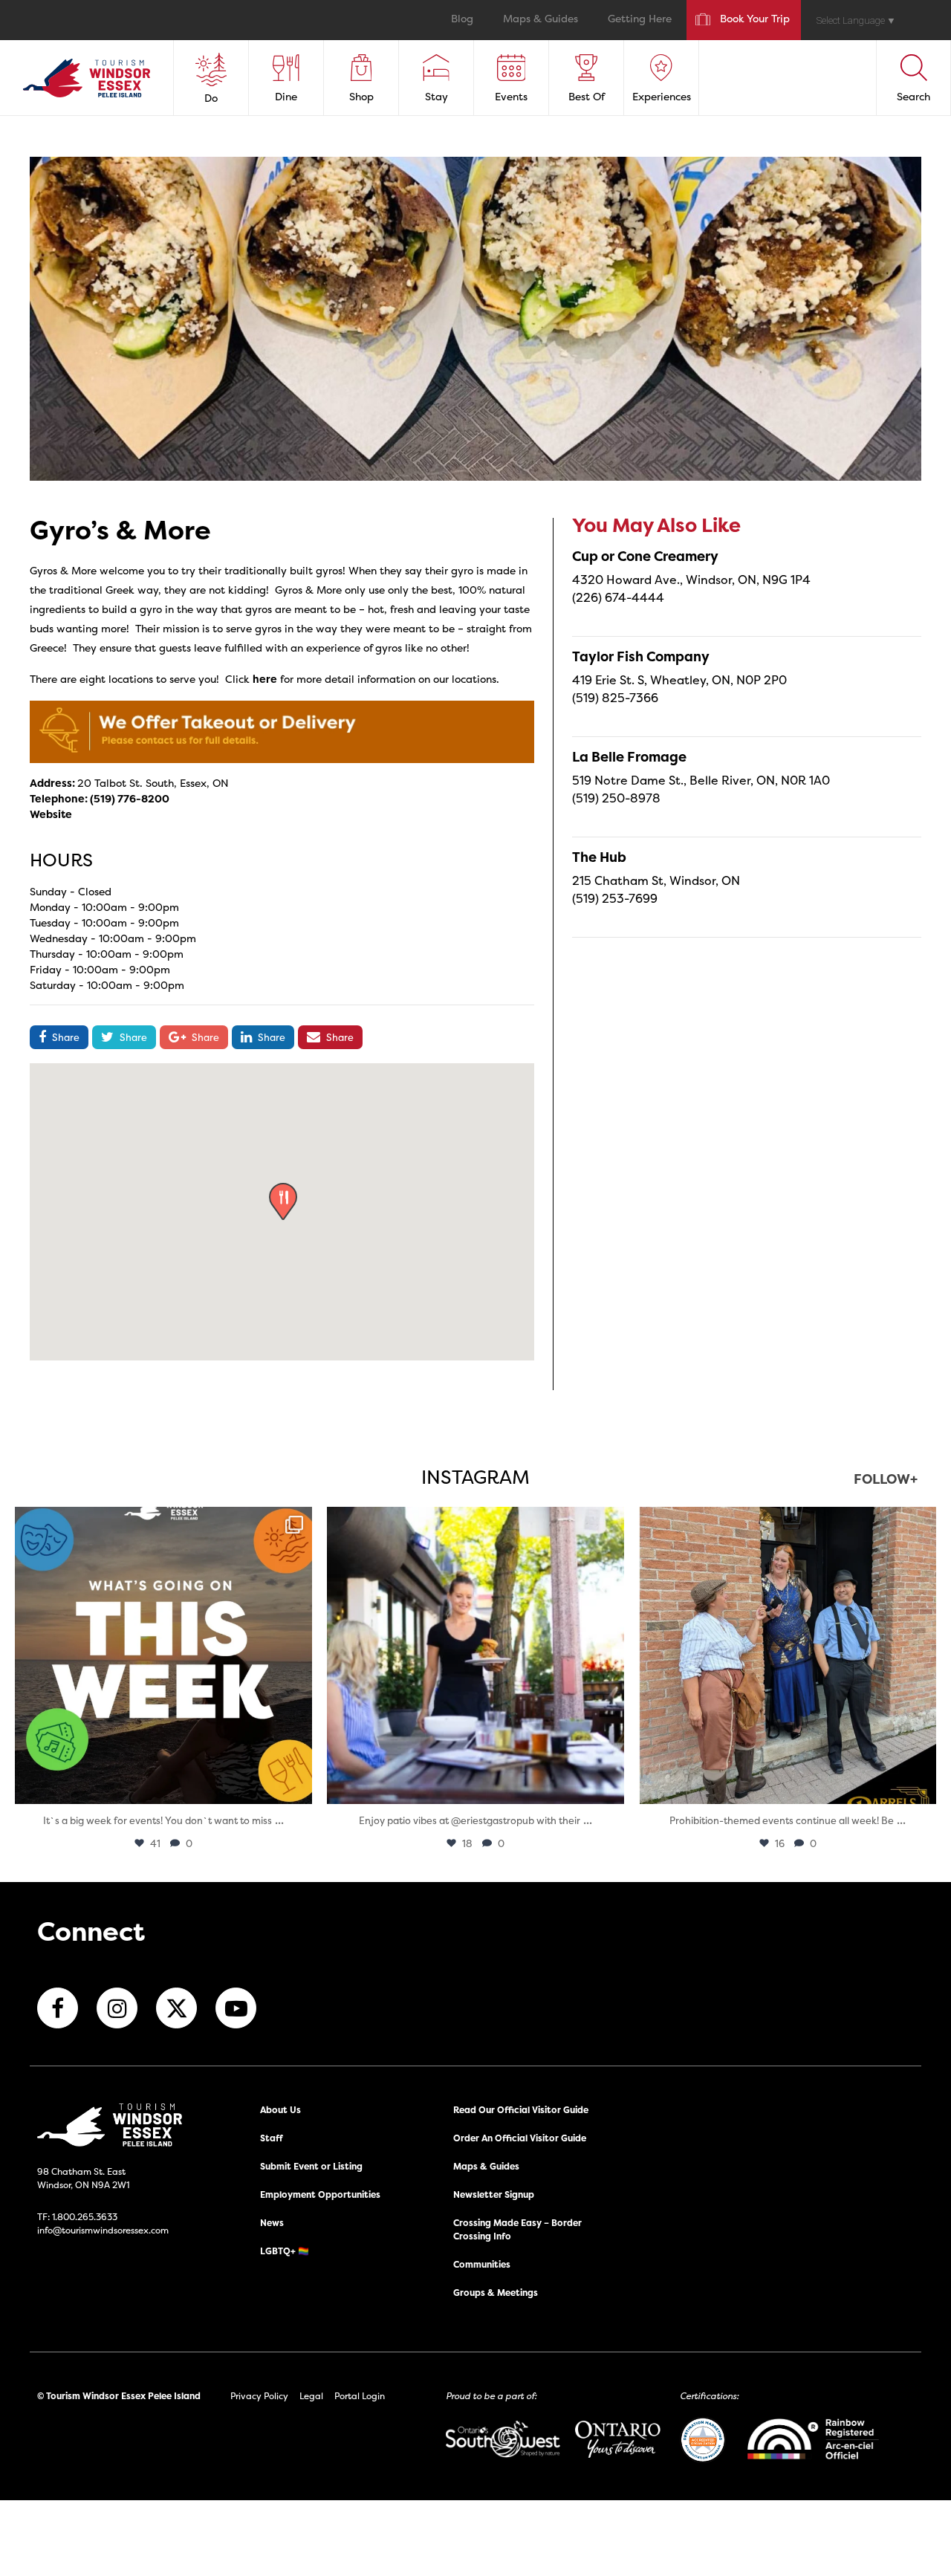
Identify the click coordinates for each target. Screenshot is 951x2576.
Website (51, 814)
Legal (311, 2396)
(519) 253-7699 (615, 898)
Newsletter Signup (494, 2194)
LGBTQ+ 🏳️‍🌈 (285, 2251)
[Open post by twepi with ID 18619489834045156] (475, 1655)
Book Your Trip (755, 20)
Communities (482, 2264)
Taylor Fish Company (641, 656)
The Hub (599, 857)
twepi (161, 1522)
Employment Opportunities (320, 2194)
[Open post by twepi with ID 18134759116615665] (788, 1655)
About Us (280, 2110)
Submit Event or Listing (311, 2166)
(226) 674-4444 (618, 597)
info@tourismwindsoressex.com (103, 2230)
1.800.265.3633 (85, 2217)
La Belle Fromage (629, 757)
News (272, 2223)
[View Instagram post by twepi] (297, 1786)
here (265, 679)
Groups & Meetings (496, 2293)
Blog (462, 20)
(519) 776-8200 (130, 798)
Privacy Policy (259, 2396)
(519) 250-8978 (616, 798)
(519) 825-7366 (615, 698)
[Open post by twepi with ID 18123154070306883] (163, 1655)
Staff (272, 2138)
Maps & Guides (541, 20)
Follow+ (886, 1480)
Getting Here (640, 20)
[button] (283, 1201)
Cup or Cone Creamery (645, 556)
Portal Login (360, 2396)
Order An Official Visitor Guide (520, 2138)
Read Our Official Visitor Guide (521, 2110)
